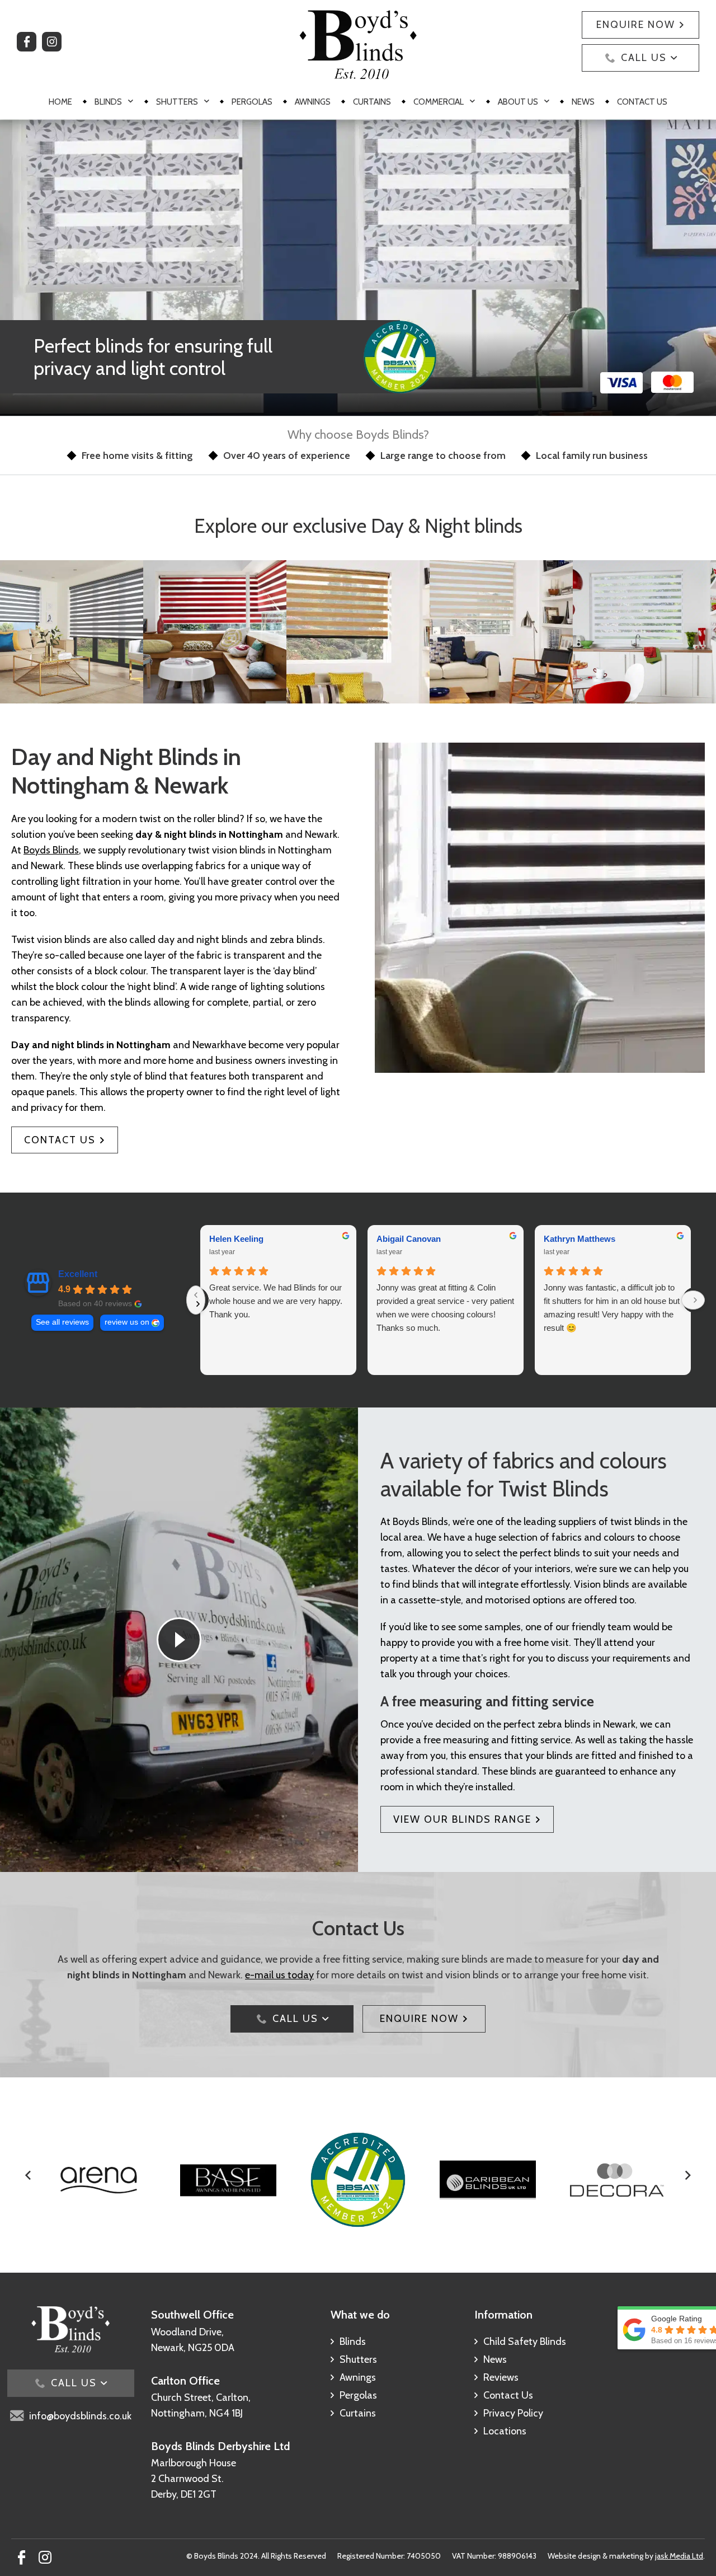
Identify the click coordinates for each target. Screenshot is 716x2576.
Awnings (313, 102)
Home (60, 102)
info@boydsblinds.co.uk (80, 2416)
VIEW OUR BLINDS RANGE (462, 1819)
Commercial (439, 102)
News (583, 102)
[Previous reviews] (196, 1300)
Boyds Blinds (51, 850)
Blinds (108, 102)
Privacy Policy (513, 2413)
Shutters (177, 102)
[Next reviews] (693, 1300)
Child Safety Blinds (525, 2342)
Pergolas (252, 102)
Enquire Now (636, 25)
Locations (505, 2431)
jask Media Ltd (679, 2556)
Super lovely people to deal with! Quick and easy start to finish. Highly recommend (287, 1301)
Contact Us (642, 102)
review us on (127, 1322)
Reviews (501, 2377)
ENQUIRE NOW (419, 2019)
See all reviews (62, 1322)
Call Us (644, 58)
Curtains (372, 102)
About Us (518, 102)
